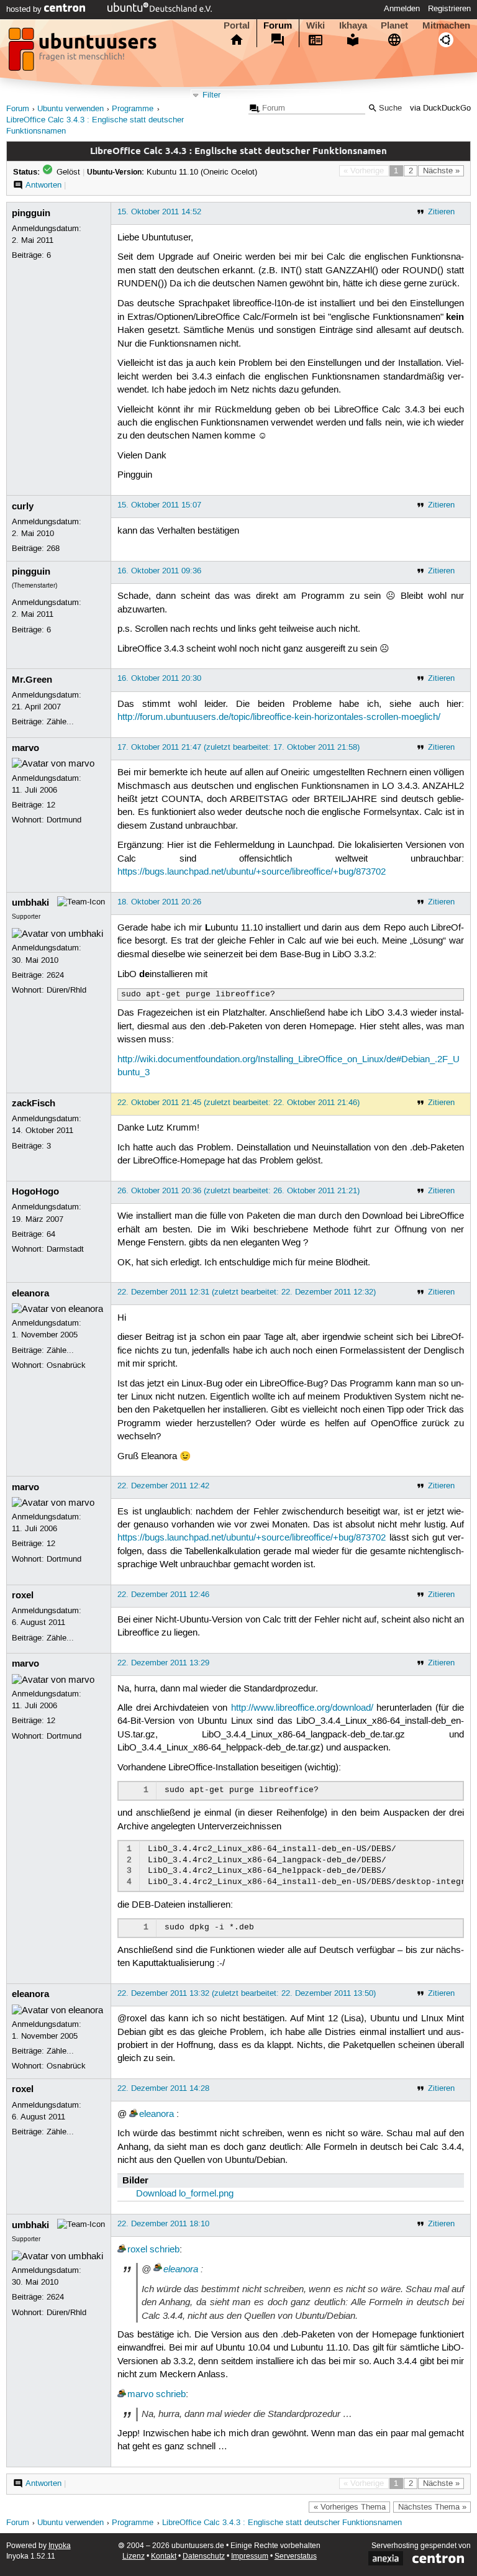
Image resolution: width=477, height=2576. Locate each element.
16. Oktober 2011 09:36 (159, 571)
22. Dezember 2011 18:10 (163, 2224)
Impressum (250, 2556)
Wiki (316, 25)
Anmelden (402, 9)
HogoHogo (35, 1191)
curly (23, 506)
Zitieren (441, 212)
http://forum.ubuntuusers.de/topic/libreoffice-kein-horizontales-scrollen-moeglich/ (279, 717)
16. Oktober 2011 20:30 (159, 678)
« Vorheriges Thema (350, 2507)
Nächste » (441, 171)
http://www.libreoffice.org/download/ (302, 1708)
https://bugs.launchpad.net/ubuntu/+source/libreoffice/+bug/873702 (252, 872)
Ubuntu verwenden (70, 109)
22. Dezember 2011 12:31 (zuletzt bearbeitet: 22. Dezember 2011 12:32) (247, 1292)
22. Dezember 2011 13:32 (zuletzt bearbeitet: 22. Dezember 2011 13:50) (247, 1993)
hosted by (25, 9)
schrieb (165, 2250)
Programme (133, 109)
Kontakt (164, 2556)
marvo (25, 748)
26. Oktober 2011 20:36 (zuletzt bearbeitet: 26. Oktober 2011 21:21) (238, 1191)
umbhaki (30, 903)
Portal (237, 25)
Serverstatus (296, 2556)
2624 (55, 975)
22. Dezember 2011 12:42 (163, 1486)
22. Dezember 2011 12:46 (163, 1595)
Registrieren (449, 9)
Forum (278, 25)
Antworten (43, 185)
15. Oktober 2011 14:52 (159, 212)
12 (51, 805)
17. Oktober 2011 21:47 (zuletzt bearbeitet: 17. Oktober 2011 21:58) (238, 747)
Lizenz (134, 2556)
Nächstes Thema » (432, 2507)
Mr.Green (32, 680)
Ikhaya (353, 25)
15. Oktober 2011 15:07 (159, 505)
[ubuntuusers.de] (84, 53)
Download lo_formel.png (185, 2194)
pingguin (31, 213)
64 (51, 1234)
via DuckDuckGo (440, 108)
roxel (23, 1595)
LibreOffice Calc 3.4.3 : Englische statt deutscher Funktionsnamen (282, 2523)
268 (53, 548)
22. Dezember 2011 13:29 (163, 1663)
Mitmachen (446, 25)
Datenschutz (204, 2556)
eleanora (30, 1293)
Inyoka (60, 2546)
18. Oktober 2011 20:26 (159, 902)
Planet (394, 25)
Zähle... (60, 722)
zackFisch (34, 1103)
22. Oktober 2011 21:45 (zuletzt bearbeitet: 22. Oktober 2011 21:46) (238, 1103)
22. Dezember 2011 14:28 (163, 2088)
